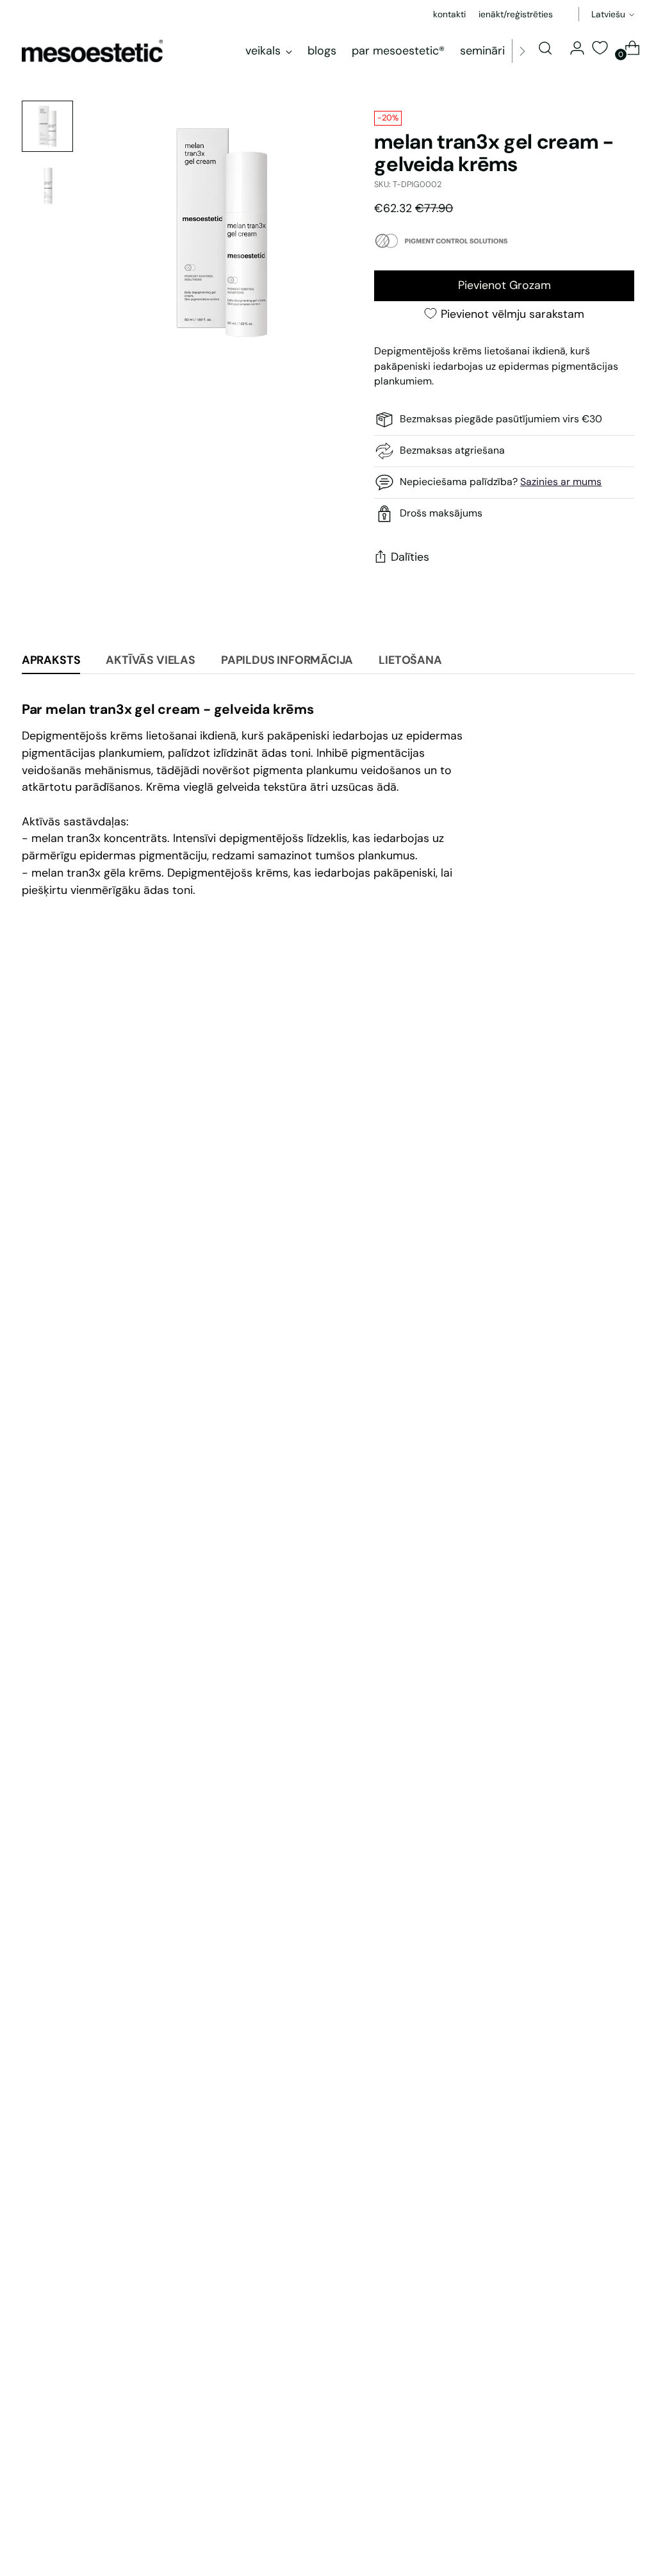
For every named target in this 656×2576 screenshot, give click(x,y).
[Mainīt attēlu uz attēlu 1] (47, 126)
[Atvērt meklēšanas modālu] (545, 48)
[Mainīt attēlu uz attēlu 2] (47, 185)
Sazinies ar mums (561, 482)
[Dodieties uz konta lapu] (572, 48)
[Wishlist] (600, 48)
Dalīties (410, 557)
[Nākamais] (522, 51)
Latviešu (608, 14)
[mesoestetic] (92, 51)
